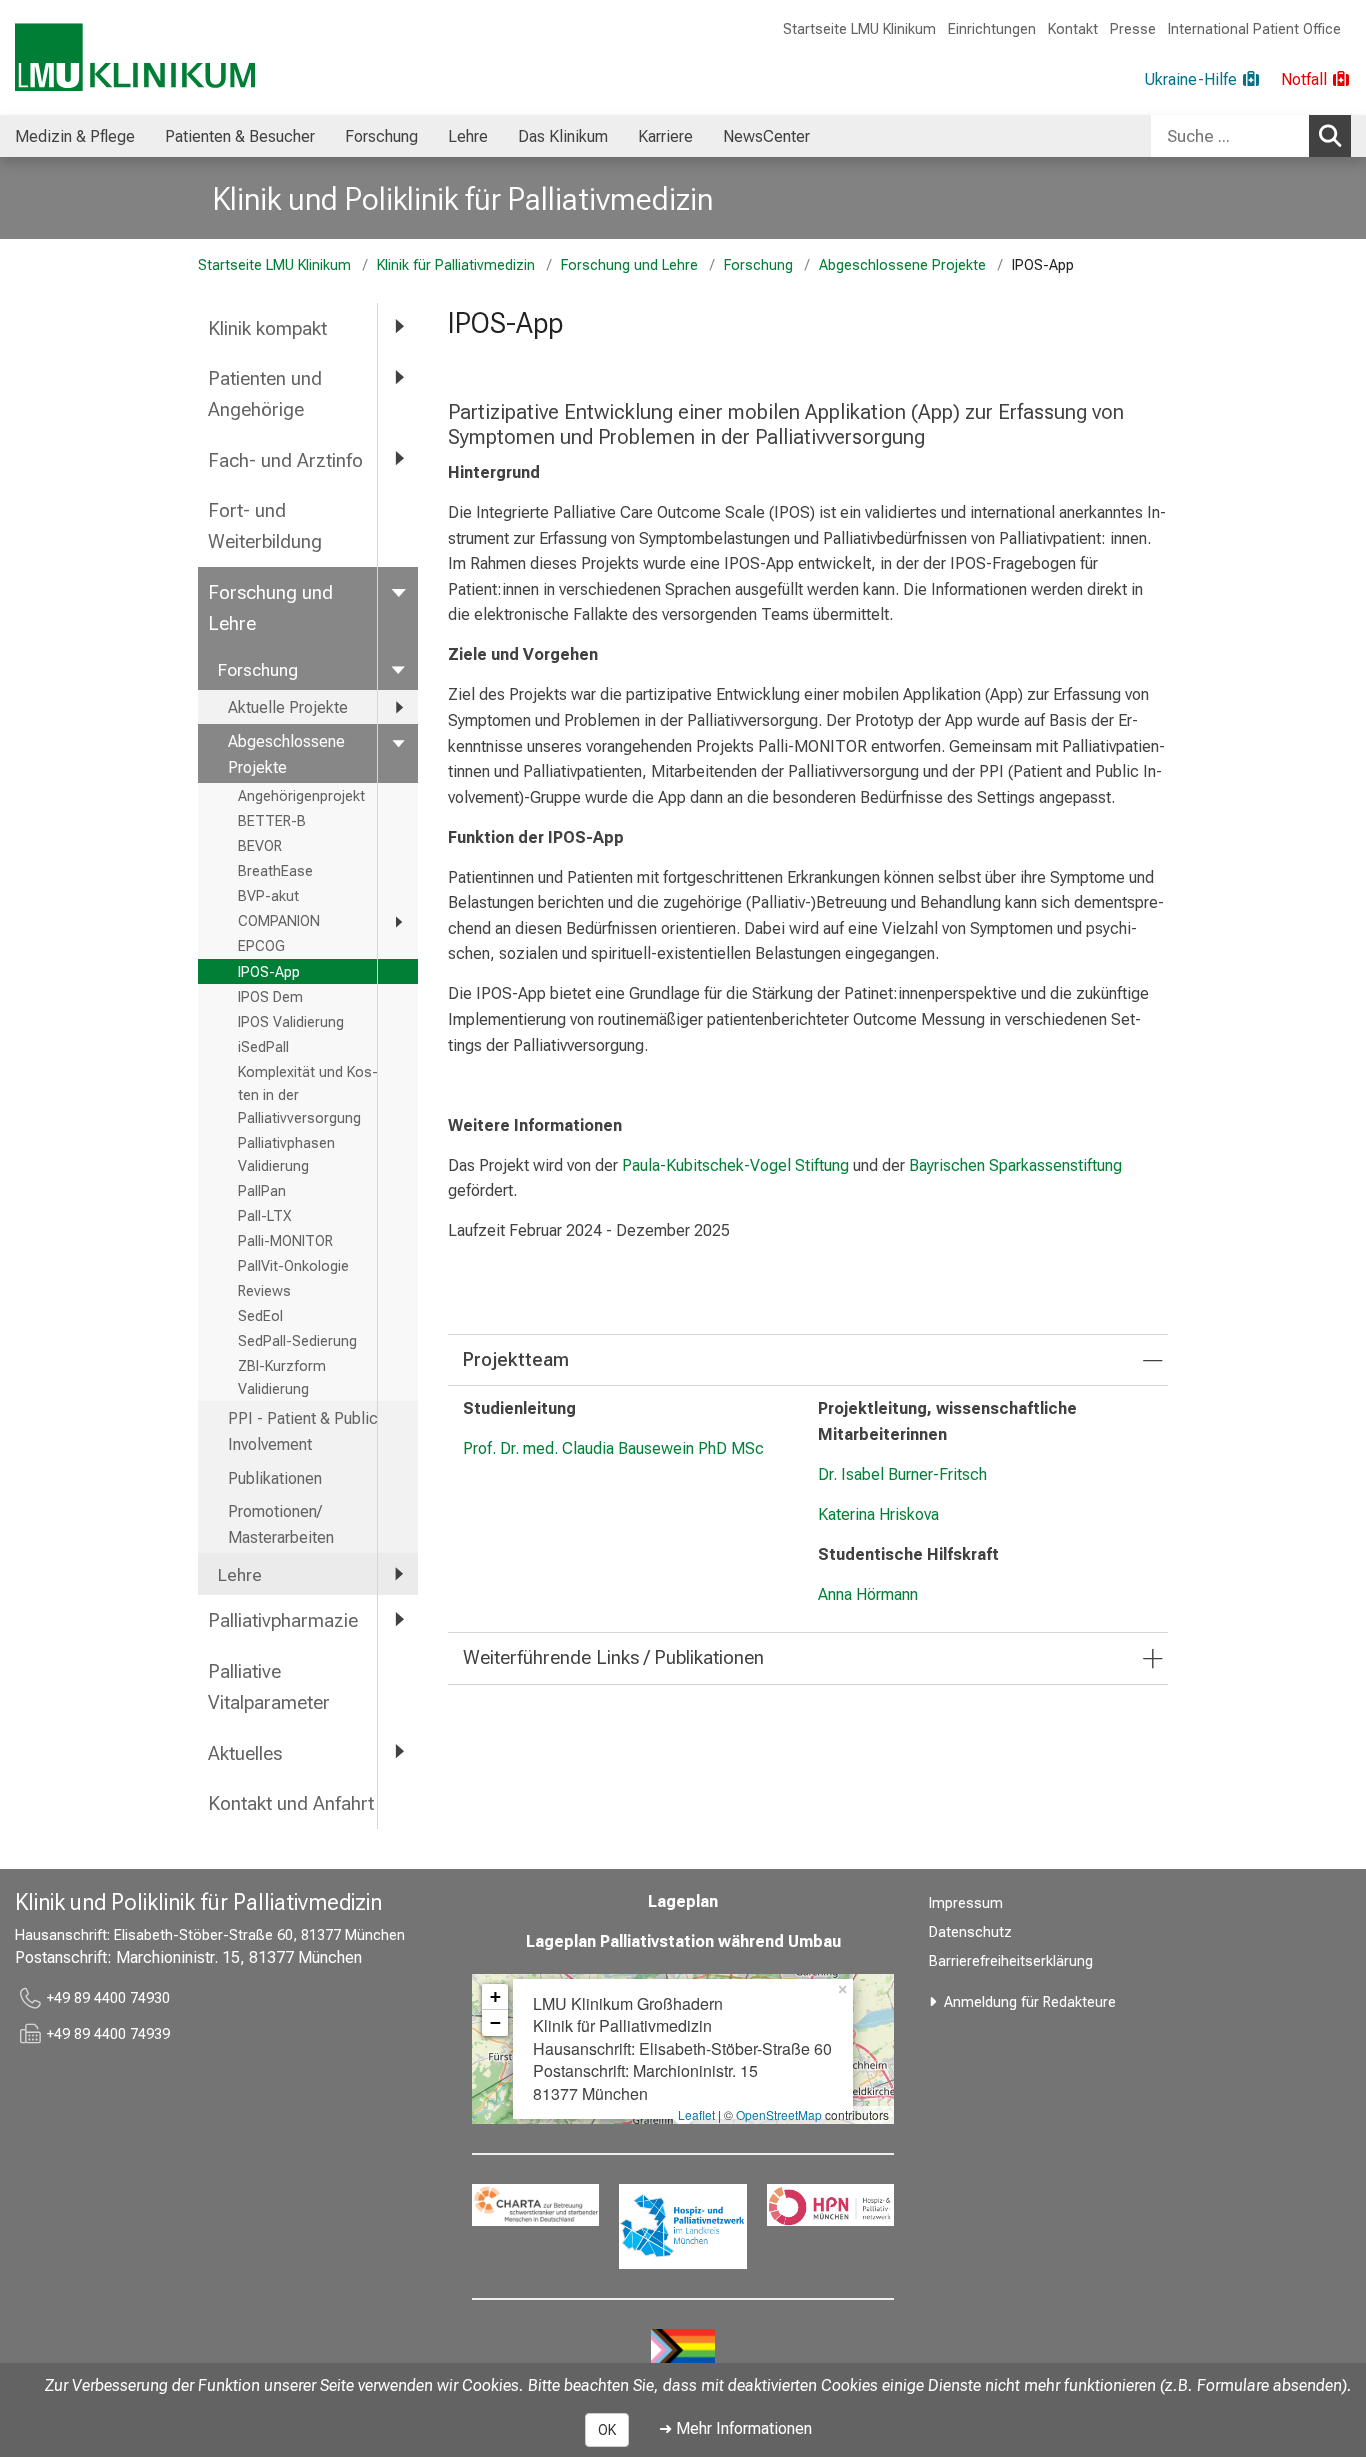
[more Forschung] (398, 669)
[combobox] (1251, 136)
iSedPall (263, 1047)
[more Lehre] (398, 1574)
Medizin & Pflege (75, 136)
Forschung (381, 136)
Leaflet (696, 2114)
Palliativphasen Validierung (286, 1155)
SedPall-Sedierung (297, 1341)
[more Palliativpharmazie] (398, 1619)
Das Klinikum (563, 136)
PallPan (262, 1191)
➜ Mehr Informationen (735, 2428)
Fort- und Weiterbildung (265, 526)
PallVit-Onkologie (293, 1266)
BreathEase (275, 871)
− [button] (495, 2022)
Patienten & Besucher (240, 136)
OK (607, 2430)
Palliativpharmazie (283, 1620)
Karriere (665, 136)
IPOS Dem (270, 997)
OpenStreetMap (779, 2114)
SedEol (260, 1316)
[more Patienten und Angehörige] (398, 377)
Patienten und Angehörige (265, 394)
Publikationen (275, 1478)
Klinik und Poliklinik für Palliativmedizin (463, 199)
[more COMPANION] (398, 922)
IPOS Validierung (291, 1022)
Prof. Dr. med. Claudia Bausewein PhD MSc (613, 1448)
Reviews (264, 1291)
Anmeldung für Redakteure (1030, 2002)
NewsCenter (766, 136)
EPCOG (261, 946)
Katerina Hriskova (878, 1514)
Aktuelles (245, 1753)
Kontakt (1073, 29)
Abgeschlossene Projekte (902, 265)
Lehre (468, 136)
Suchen (1330, 136)
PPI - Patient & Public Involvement (303, 1431)
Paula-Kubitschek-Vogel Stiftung (735, 1165)
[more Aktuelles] (398, 1752)
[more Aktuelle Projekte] (398, 707)
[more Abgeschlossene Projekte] (398, 741)
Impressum (966, 1903)
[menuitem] (75, 136)
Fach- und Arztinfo (285, 460)
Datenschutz (970, 1932)
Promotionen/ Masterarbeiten (281, 1524)
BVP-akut (268, 896)
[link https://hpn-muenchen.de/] (830, 2205)
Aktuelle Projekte (288, 707)
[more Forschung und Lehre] (398, 591)
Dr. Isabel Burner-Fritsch (902, 1474)
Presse (1133, 29)
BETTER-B (272, 821)
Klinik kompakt (267, 328)
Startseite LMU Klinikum (859, 29)
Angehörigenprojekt (301, 796)
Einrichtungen (992, 29)
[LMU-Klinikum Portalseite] (135, 57)
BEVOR (260, 846)
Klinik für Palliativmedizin (456, 265)
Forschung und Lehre (629, 265)
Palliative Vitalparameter (269, 1687)
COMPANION (279, 921)
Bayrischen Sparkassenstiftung (1015, 1165)
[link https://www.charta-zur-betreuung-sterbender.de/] (535, 2205)
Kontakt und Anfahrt (291, 1803)
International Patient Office (1254, 29)
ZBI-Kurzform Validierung (282, 1378)
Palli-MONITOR (285, 1241)
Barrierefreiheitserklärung (1011, 1961)
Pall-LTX (265, 1216)
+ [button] (495, 1996)
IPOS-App (269, 972)
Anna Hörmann (868, 1594)
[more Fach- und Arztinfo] (398, 459)
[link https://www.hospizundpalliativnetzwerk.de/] (682, 2226)
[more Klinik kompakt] (398, 327)
